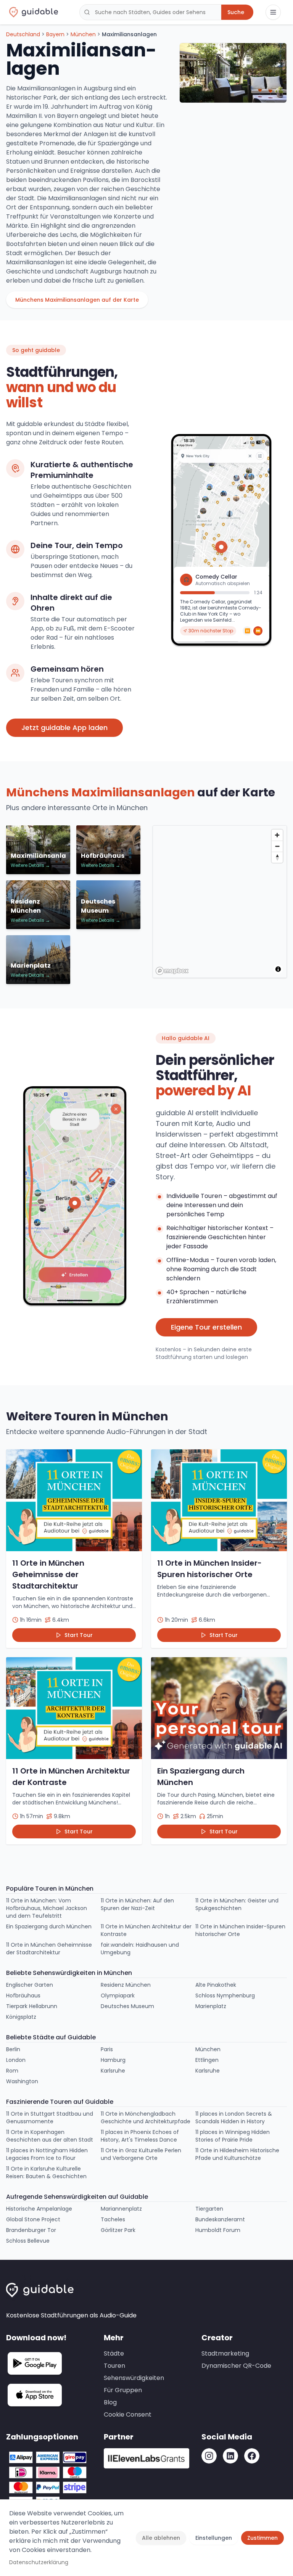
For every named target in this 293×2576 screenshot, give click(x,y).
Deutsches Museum (127, 2006)
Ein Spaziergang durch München (49, 1926)
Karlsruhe (113, 2071)
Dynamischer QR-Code (236, 2366)
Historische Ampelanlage (39, 2209)
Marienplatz (211, 2006)
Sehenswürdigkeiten (134, 2378)
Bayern (55, 34)
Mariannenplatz (121, 2209)
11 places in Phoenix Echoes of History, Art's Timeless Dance (140, 2136)
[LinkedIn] (230, 2456)
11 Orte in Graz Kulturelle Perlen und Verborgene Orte (141, 2154)
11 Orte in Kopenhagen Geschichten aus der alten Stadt (50, 2136)
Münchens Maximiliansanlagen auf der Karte (77, 300)
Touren (114, 2366)
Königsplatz (21, 2017)
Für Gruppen (123, 2390)
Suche (236, 12)
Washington (22, 2081)
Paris (107, 2049)
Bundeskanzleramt (220, 2219)
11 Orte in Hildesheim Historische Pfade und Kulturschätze (237, 2154)
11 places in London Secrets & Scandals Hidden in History (234, 2118)
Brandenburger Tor (31, 2230)
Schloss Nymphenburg (225, 1996)
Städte (114, 2353)
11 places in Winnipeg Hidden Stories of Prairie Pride (233, 2136)
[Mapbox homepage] (172, 971)
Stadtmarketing (225, 2353)
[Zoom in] (277, 835)
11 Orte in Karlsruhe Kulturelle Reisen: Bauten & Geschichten (46, 2172)
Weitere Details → (30, 865)
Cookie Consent (128, 2414)
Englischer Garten (30, 1985)
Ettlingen (207, 2060)
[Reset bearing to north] (277, 857)
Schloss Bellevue (28, 2241)
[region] (221, 902)
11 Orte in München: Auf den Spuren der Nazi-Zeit (137, 1904)
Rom (12, 2071)
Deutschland (23, 34)
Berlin (13, 2049)
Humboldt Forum (218, 2230)
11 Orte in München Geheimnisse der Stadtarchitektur (49, 1949)
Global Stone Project (33, 2219)
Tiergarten (209, 2209)
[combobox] (150, 12)
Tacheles (113, 2219)
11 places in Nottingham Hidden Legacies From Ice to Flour (47, 2154)
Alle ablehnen (161, 2538)
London (16, 2060)
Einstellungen (214, 2538)
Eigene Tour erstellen (206, 1327)
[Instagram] (209, 2456)
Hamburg (113, 2060)
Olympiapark (118, 1996)
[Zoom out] (277, 846)
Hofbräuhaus (23, 1996)
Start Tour (79, 1635)
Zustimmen (262, 2538)
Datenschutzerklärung (39, 2562)
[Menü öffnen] (273, 12)
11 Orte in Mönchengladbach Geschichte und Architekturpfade (146, 2118)
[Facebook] (252, 2456)
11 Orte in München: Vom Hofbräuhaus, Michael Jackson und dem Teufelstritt (47, 1908)
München (83, 34)
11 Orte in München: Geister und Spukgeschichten (237, 1904)
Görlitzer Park (118, 2230)
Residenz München (126, 1985)
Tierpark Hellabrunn (32, 2006)
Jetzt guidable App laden (64, 728)
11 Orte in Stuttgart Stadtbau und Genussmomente (50, 2118)
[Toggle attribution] (278, 969)
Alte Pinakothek (216, 1985)
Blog (110, 2402)
